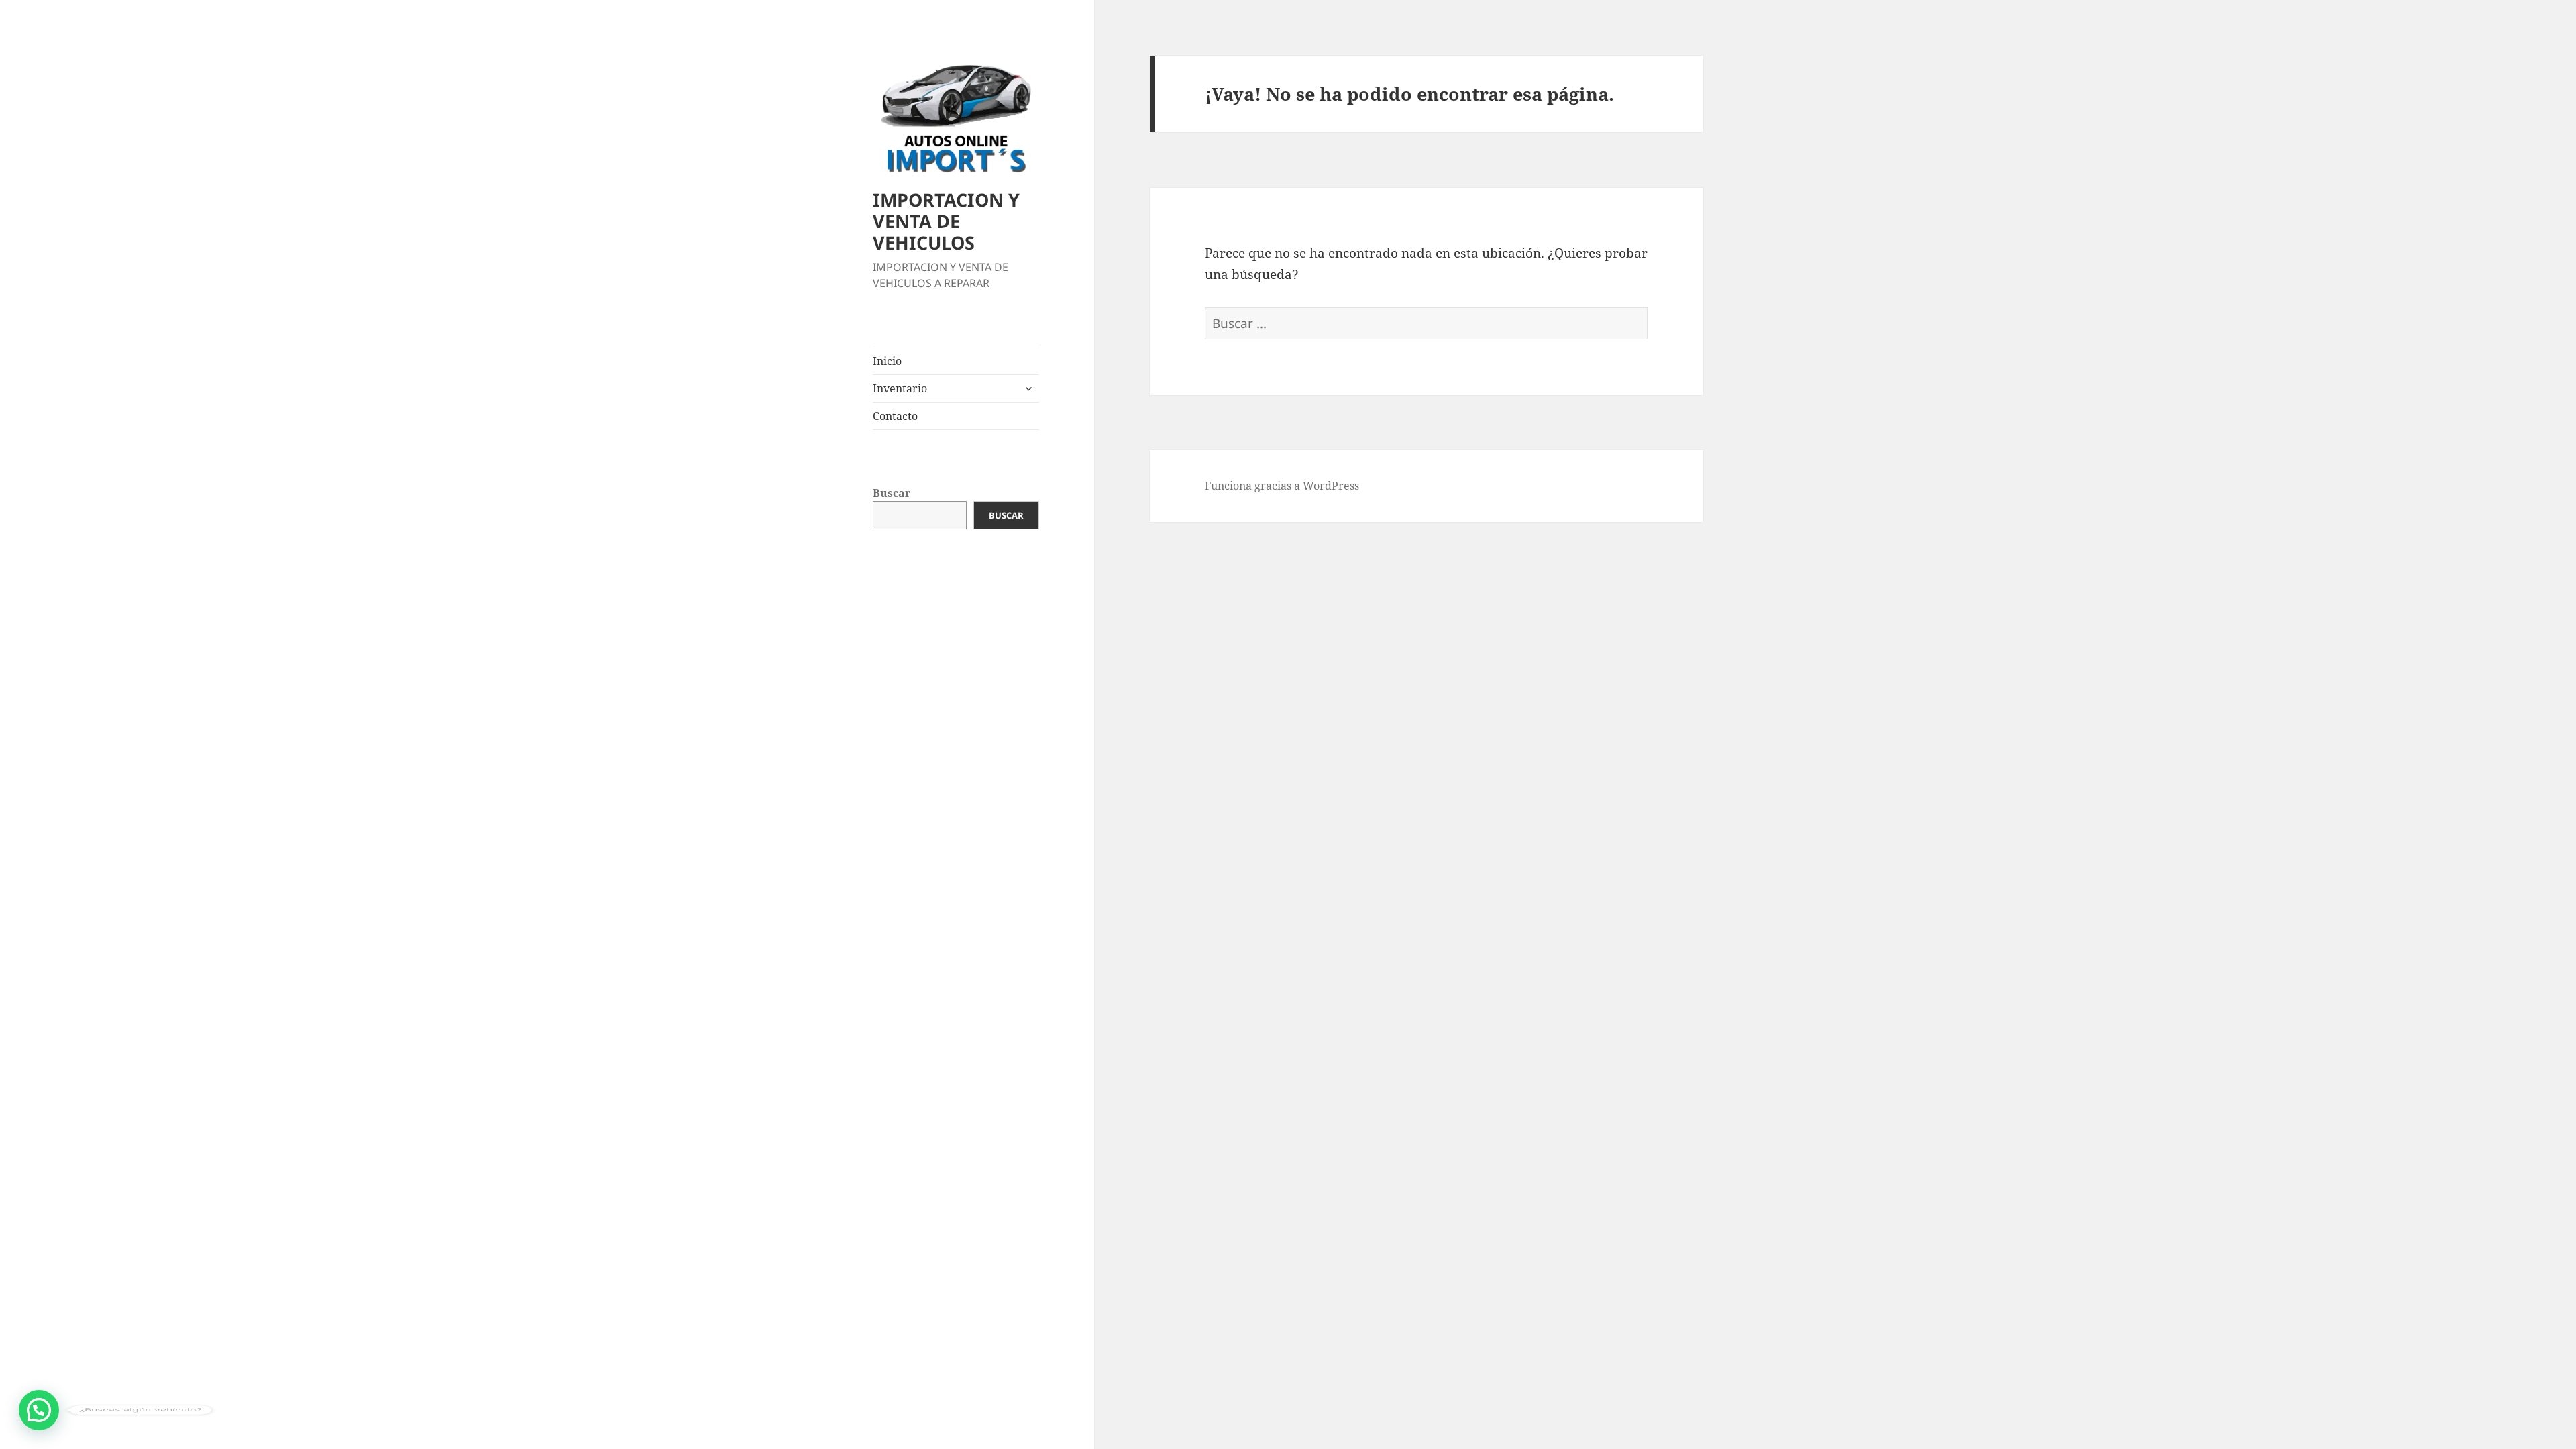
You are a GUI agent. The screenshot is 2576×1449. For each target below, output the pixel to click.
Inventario (900, 388)
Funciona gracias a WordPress (1282, 486)
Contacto (895, 416)
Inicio (887, 361)
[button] (39, 1410)
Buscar (892, 493)
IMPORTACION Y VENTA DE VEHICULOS (946, 221)
